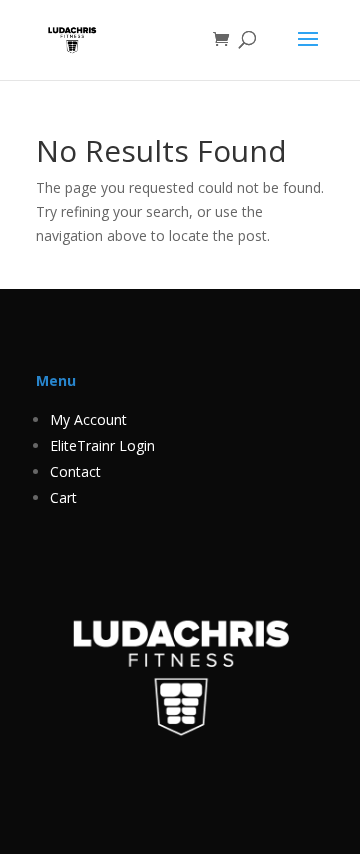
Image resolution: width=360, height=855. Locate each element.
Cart (63, 497)
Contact (75, 471)
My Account (88, 419)
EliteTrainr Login (102, 445)
